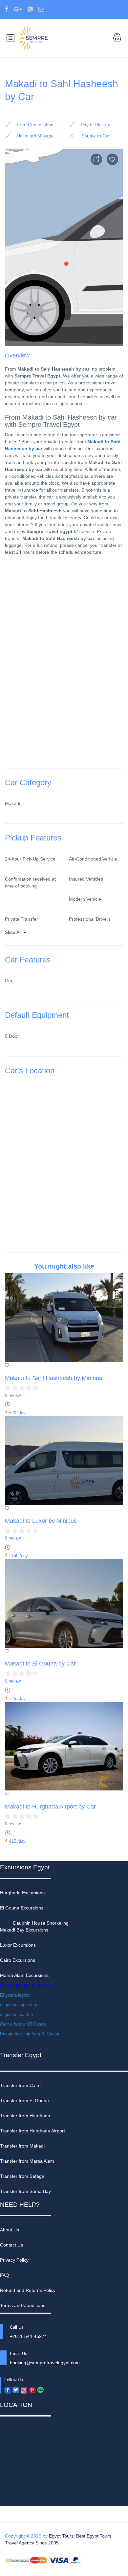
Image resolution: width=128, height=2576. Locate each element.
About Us (10, 2230)
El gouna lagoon (15, 1995)
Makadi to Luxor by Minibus (41, 1521)
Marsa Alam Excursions (24, 1975)
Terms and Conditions (23, 2305)
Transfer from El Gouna (24, 2101)
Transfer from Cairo (20, 2085)
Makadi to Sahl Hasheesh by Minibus (53, 1378)
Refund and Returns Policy (28, 2290)
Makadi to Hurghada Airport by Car (50, 1807)
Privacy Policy (14, 2260)
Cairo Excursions (18, 1960)
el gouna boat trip (16, 2015)
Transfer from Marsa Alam (27, 2161)
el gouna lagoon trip (19, 2005)
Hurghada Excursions (22, 1893)
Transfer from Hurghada (25, 2116)
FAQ (5, 2275)
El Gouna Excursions (22, 1908)
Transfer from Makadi (22, 2146)
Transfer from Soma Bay (25, 2191)
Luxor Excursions (18, 1945)
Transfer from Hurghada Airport (32, 2131)
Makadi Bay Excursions (24, 1930)
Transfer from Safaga (22, 2176)
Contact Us (11, 2245)
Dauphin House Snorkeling (41, 1923)
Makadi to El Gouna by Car (40, 1664)
